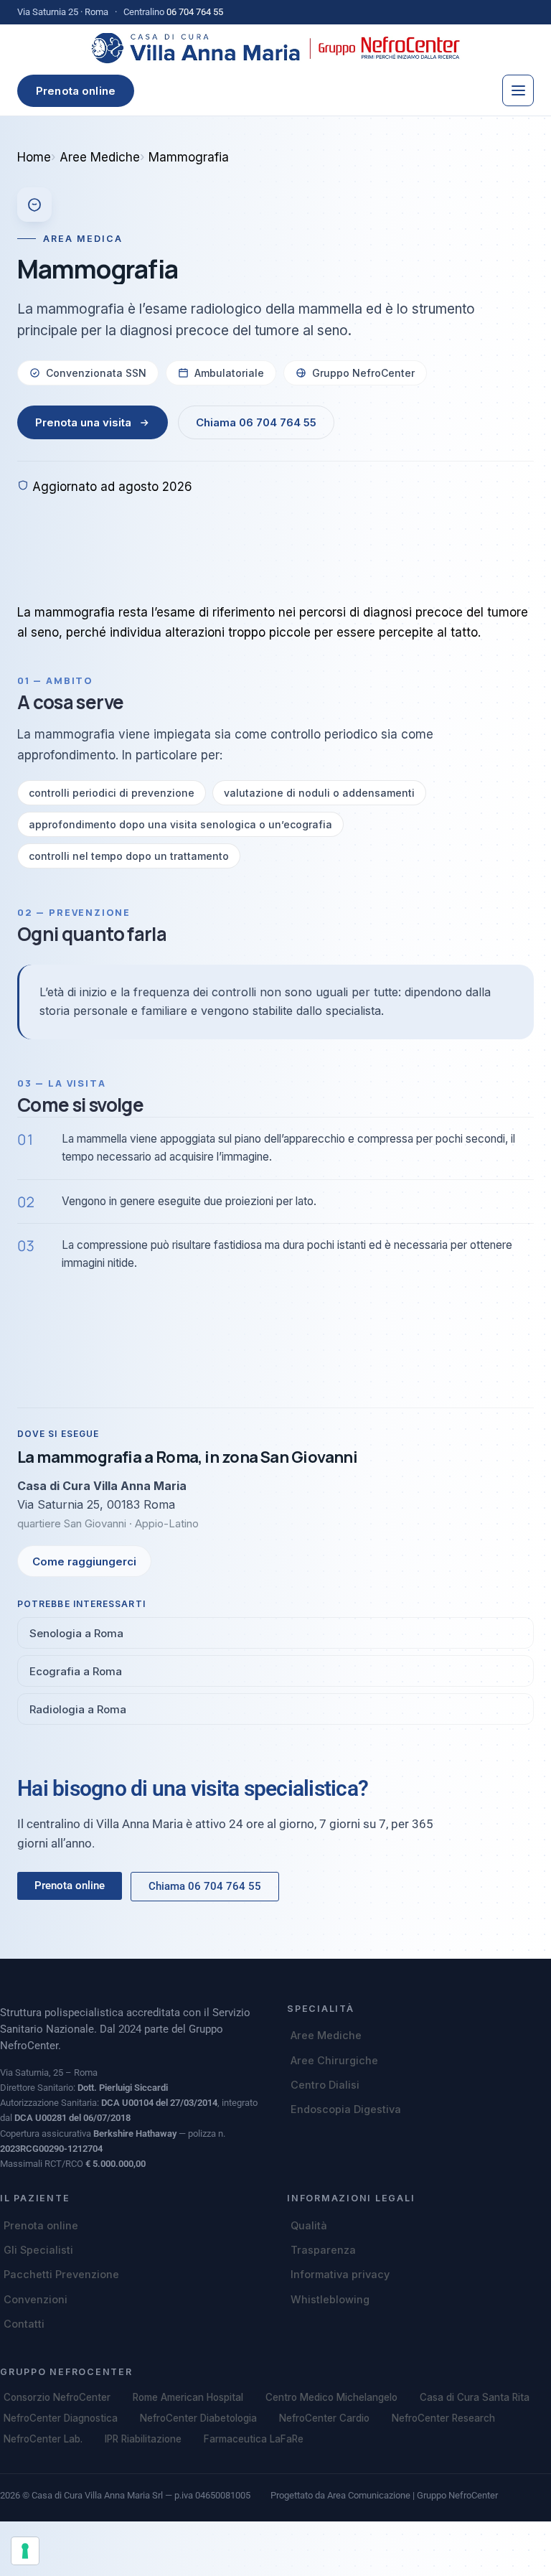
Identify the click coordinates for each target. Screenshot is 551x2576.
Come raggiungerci (84, 1561)
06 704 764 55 (195, 12)
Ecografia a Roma (76, 1671)
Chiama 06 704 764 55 (256, 422)
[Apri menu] (518, 90)
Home (34, 157)
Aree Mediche (100, 157)
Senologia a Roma (76, 1633)
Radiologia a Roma (78, 1709)
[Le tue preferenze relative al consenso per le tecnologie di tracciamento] (25, 2551)
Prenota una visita (83, 422)
